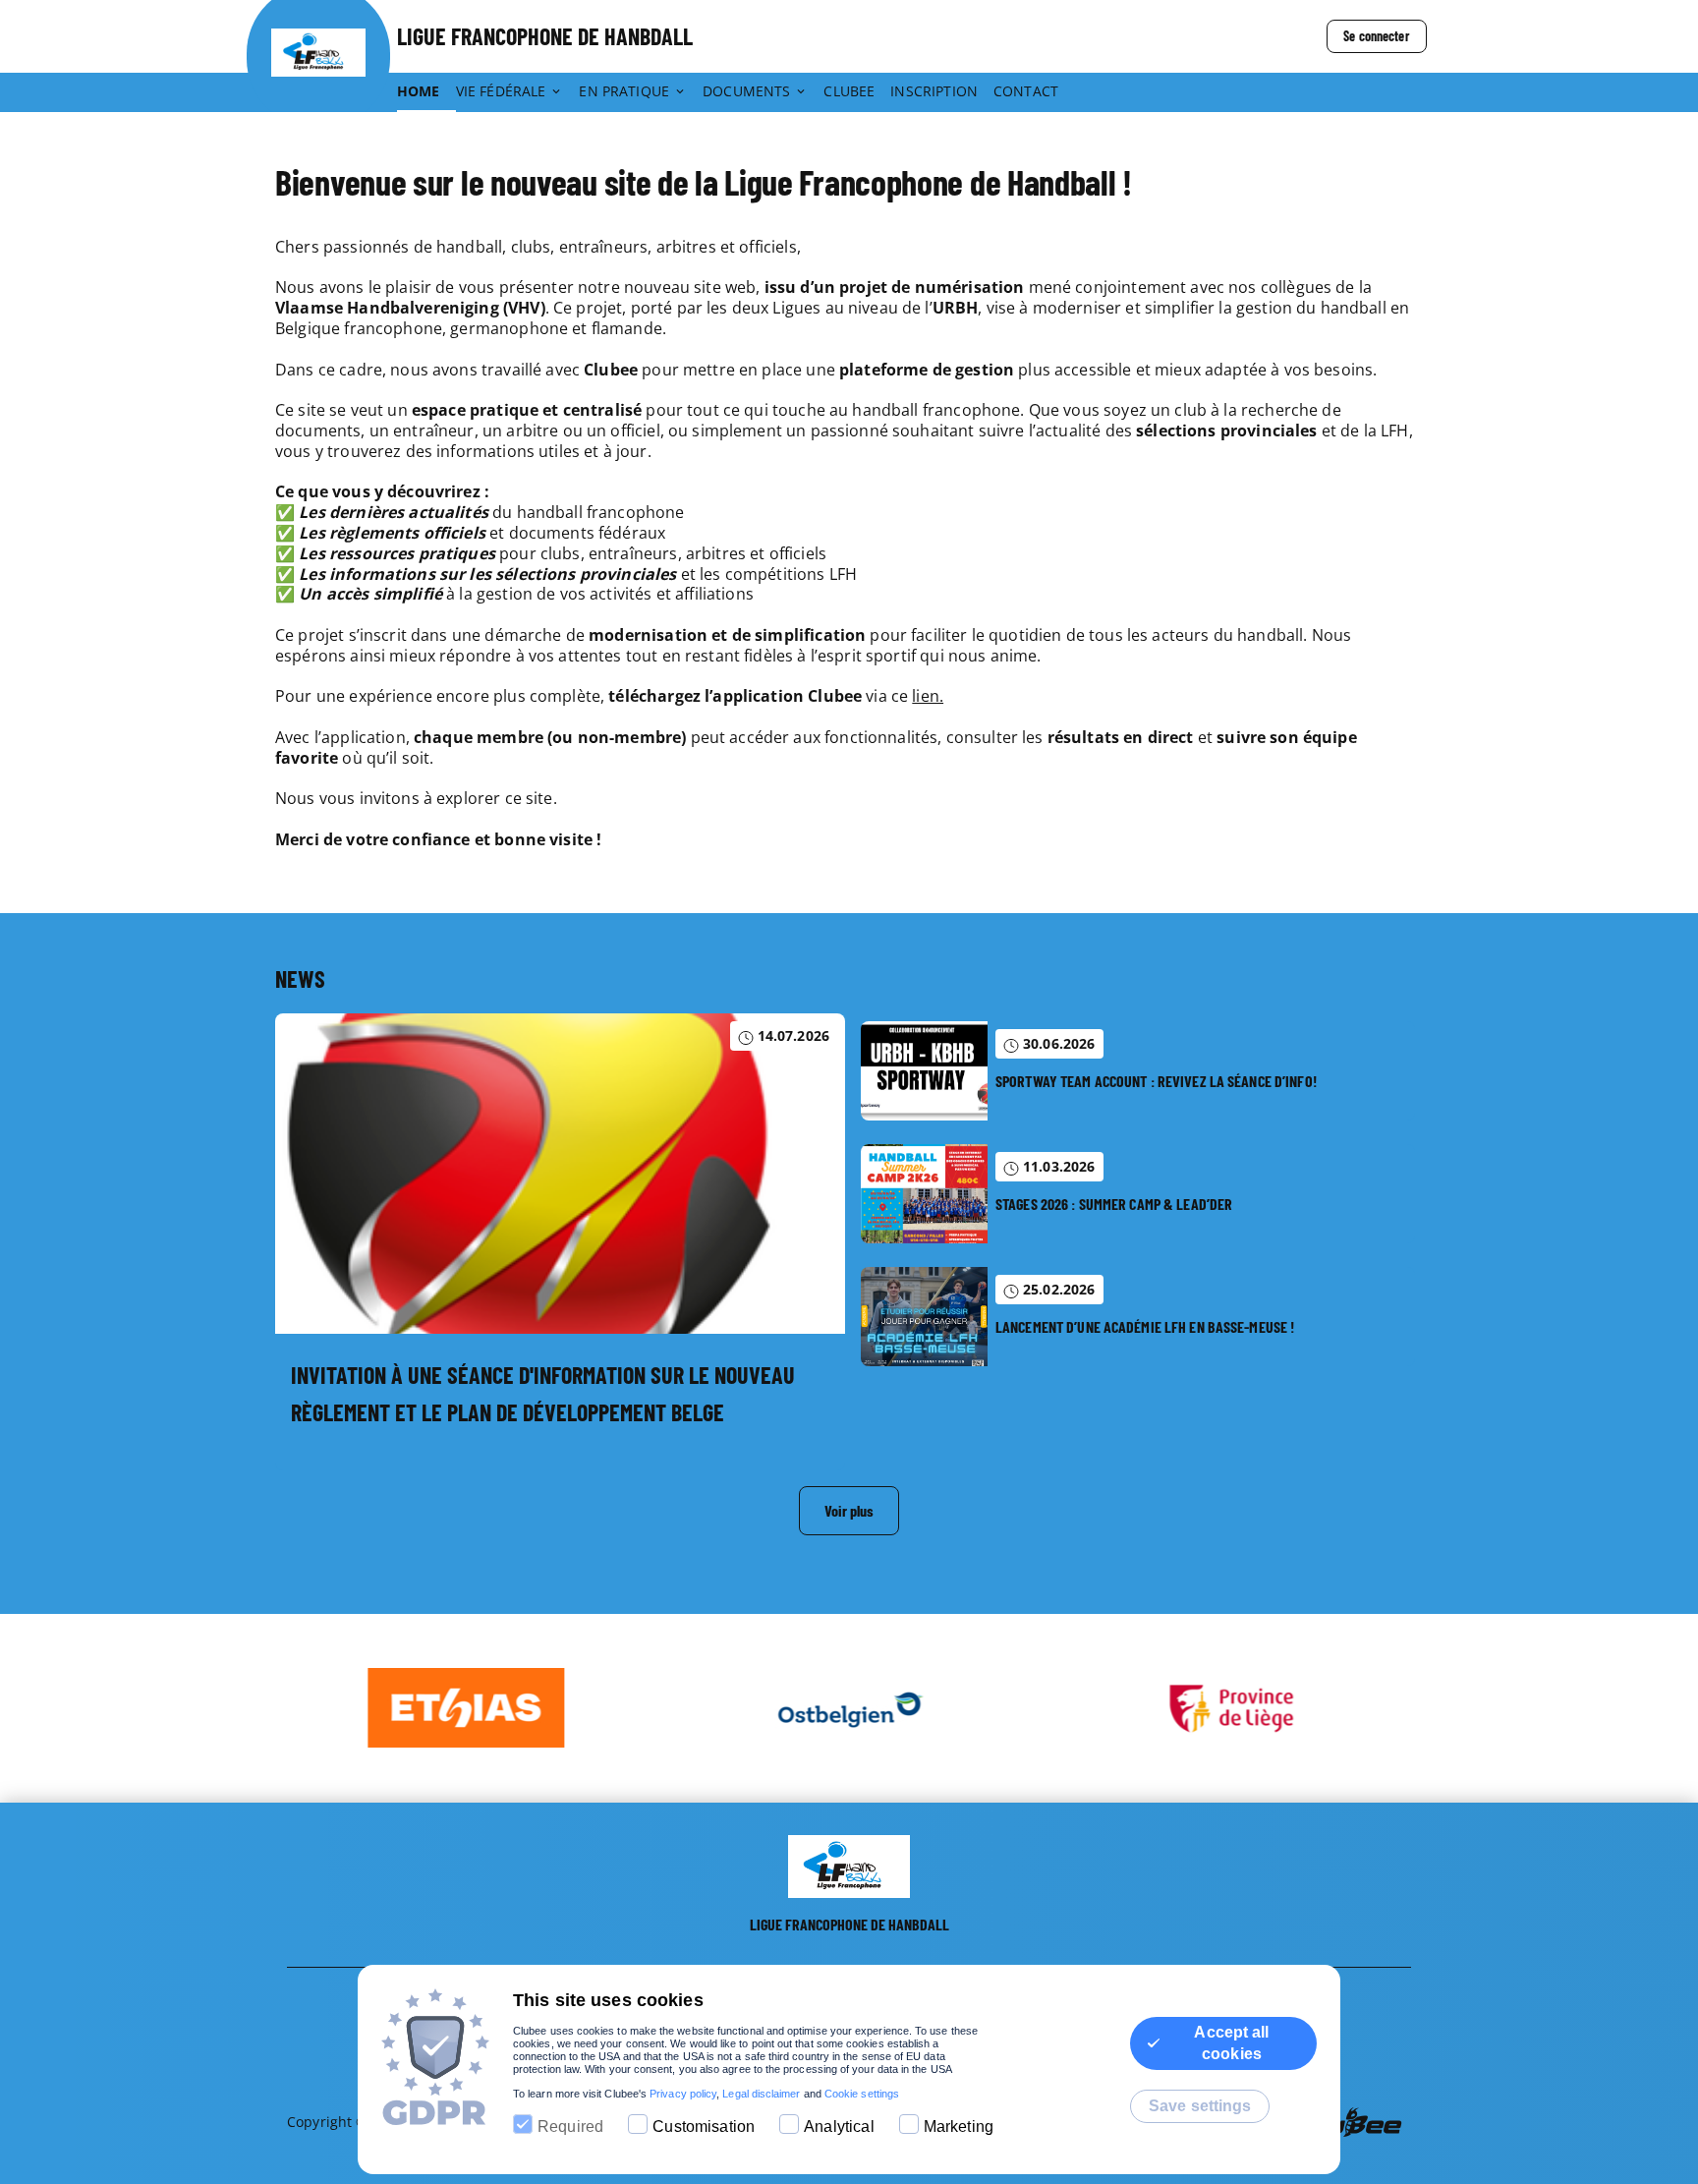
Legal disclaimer (761, 2094)
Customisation (704, 2127)
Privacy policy (683, 2094)
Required (570, 2127)
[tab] (426, 92)
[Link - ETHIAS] (466, 1708)
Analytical (839, 2127)
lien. (928, 696)
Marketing (959, 2127)
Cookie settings (862, 2094)
